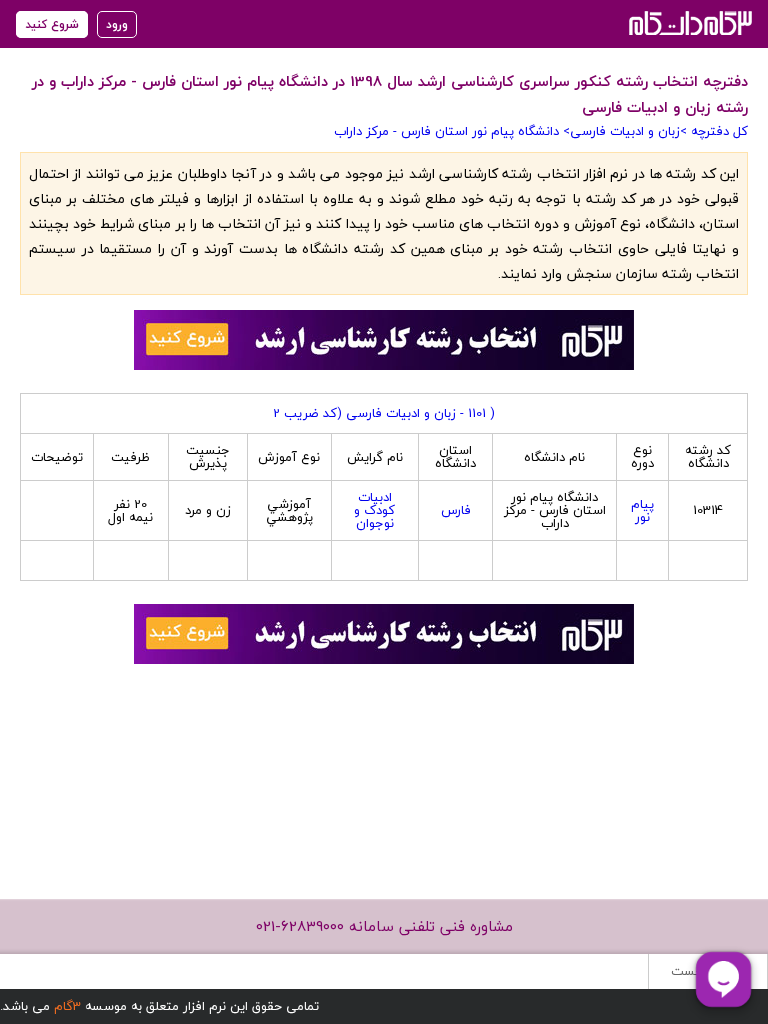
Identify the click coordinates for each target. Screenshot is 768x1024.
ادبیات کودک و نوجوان (374, 510)
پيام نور (642, 510)
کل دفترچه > (714, 131)
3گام (67, 1006)
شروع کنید (52, 24)
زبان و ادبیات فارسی (625, 131)
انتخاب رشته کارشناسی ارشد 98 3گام (688, 22)
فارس (456, 510)
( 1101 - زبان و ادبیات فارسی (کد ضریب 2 (384, 413)
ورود (117, 24)
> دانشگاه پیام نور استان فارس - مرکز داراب (452, 131)
